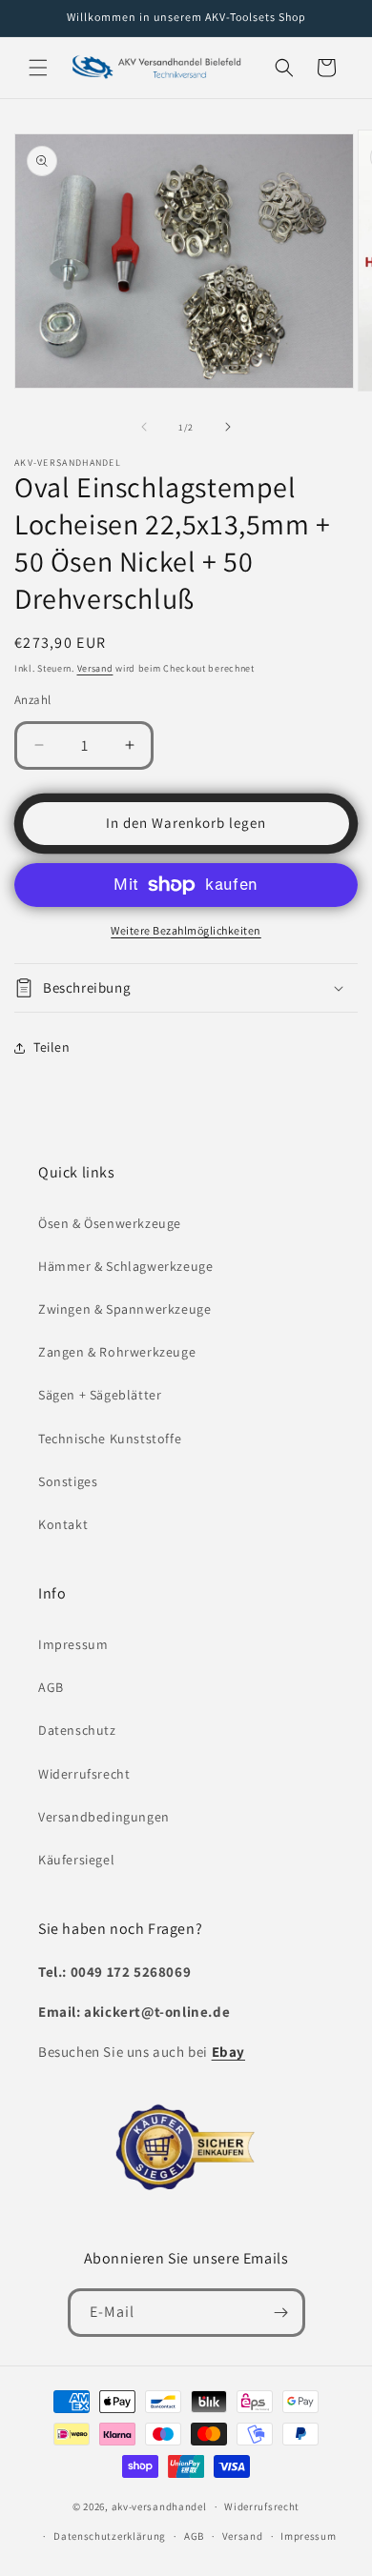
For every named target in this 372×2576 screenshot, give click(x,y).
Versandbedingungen (104, 1817)
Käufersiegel (76, 1860)
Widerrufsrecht (84, 1774)
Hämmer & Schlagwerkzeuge (125, 1266)
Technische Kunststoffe (110, 1439)
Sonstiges (68, 1481)
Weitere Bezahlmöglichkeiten (186, 930)
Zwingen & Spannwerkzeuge (124, 1309)
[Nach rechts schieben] (228, 427)
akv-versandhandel (159, 2506)
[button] (38, 68)
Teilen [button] (52, 1047)
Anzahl (32, 700)
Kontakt (63, 1524)
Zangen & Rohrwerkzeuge (117, 1352)
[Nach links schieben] (144, 427)
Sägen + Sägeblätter (100, 1395)
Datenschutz (77, 1730)
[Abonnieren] (281, 2313)
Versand (95, 668)
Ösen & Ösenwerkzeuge (110, 1223)
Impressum (73, 1644)
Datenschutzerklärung (110, 2536)
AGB (51, 1687)
